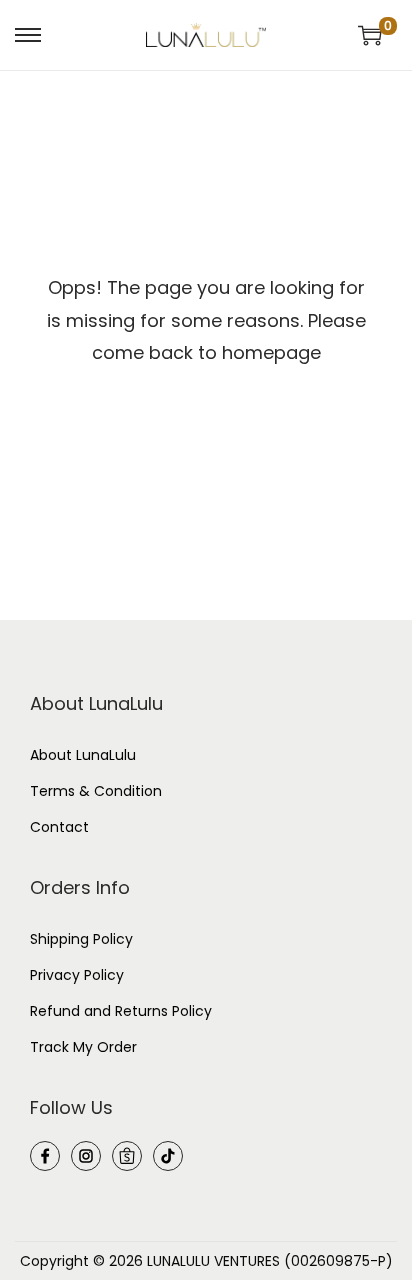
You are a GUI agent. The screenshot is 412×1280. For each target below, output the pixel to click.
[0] (370, 35)
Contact (59, 827)
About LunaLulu (83, 755)
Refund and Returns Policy (121, 1011)
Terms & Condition (96, 791)
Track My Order (83, 1047)
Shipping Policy (81, 939)
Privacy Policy (77, 975)
